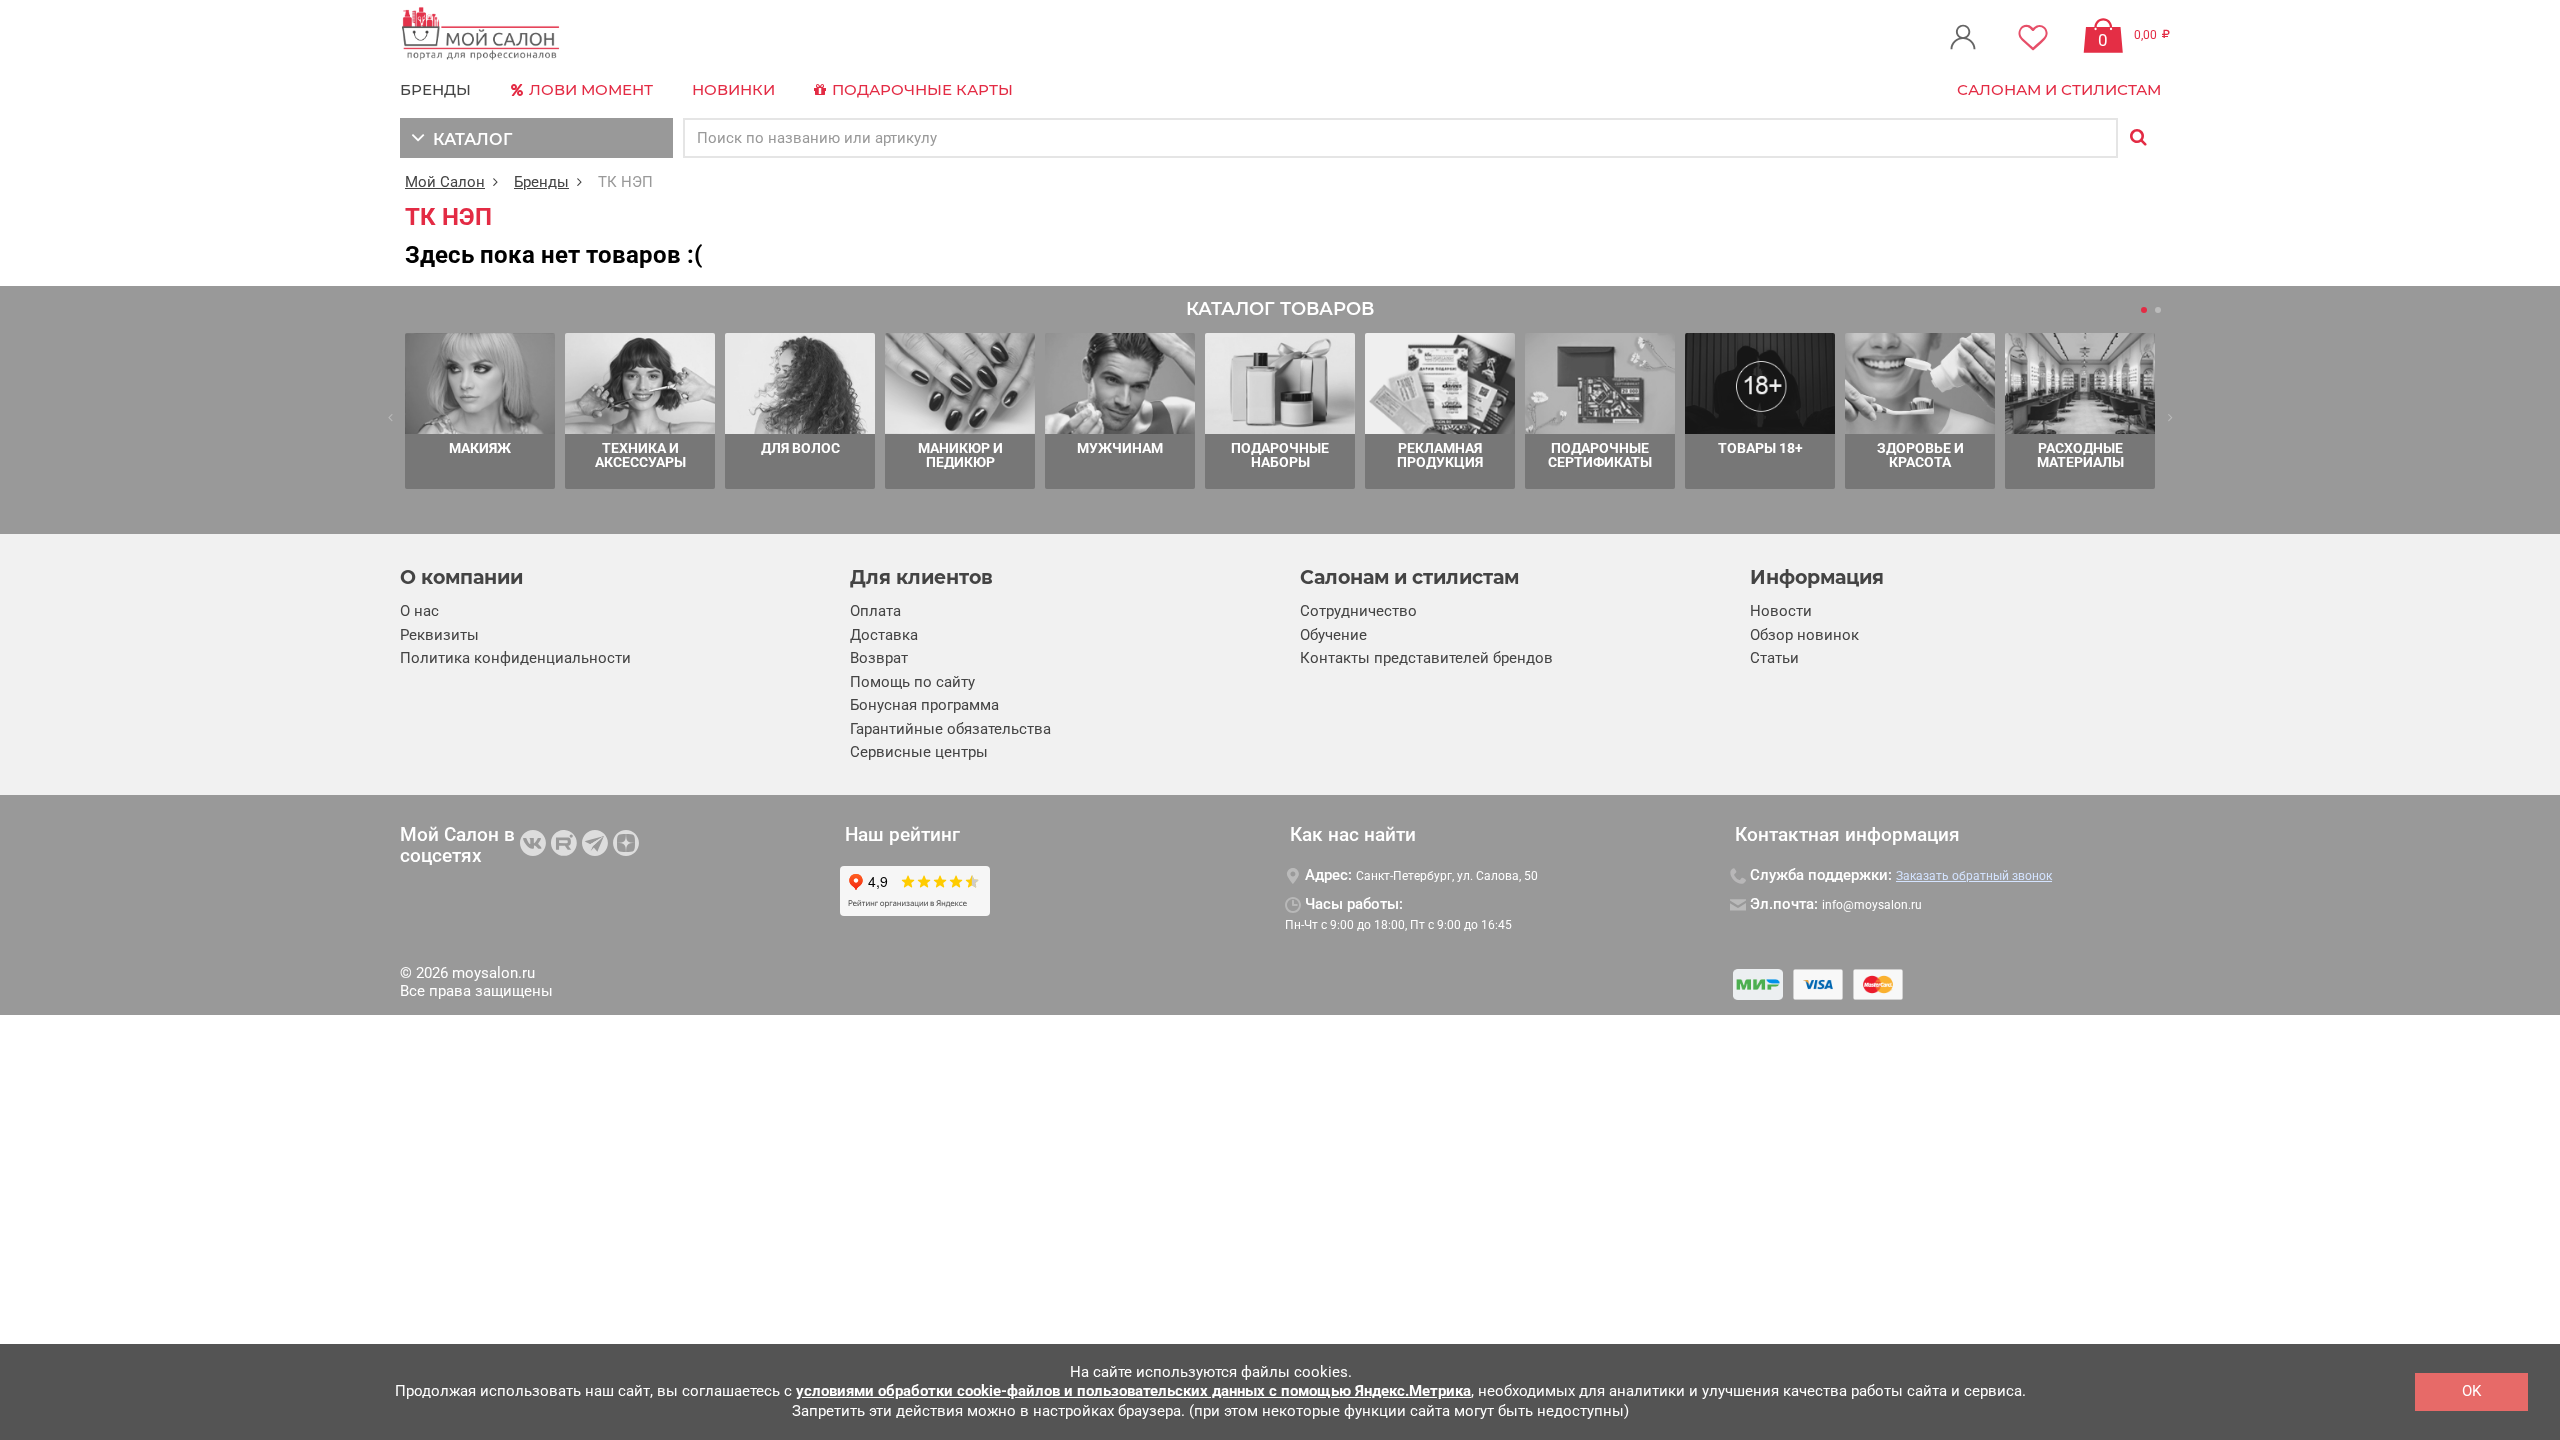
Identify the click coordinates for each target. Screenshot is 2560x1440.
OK (2471, 1391)
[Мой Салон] (481, 34)
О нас (419, 611)
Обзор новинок (1804, 635)
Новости (1781, 611)
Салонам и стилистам (2059, 89)
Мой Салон (445, 182)
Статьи (1774, 658)
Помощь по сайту (912, 682)
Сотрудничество (1358, 611)
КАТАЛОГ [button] (468, 139)
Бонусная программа (924, 705)
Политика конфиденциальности (515, 658)
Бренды (541, 182)
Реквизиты (439, 635)
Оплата (875, 611)
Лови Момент (589, 89)
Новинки (733, 89)
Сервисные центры (919, 752)
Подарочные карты (920, 89)
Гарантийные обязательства (950, 729)
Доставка (884, 635)
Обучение (1333, 635)
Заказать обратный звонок (1974, 876)
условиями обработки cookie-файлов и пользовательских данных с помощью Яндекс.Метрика (1133, 1391)
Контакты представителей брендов (1426, 658)
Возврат (879, 658)
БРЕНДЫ (435, 89)
